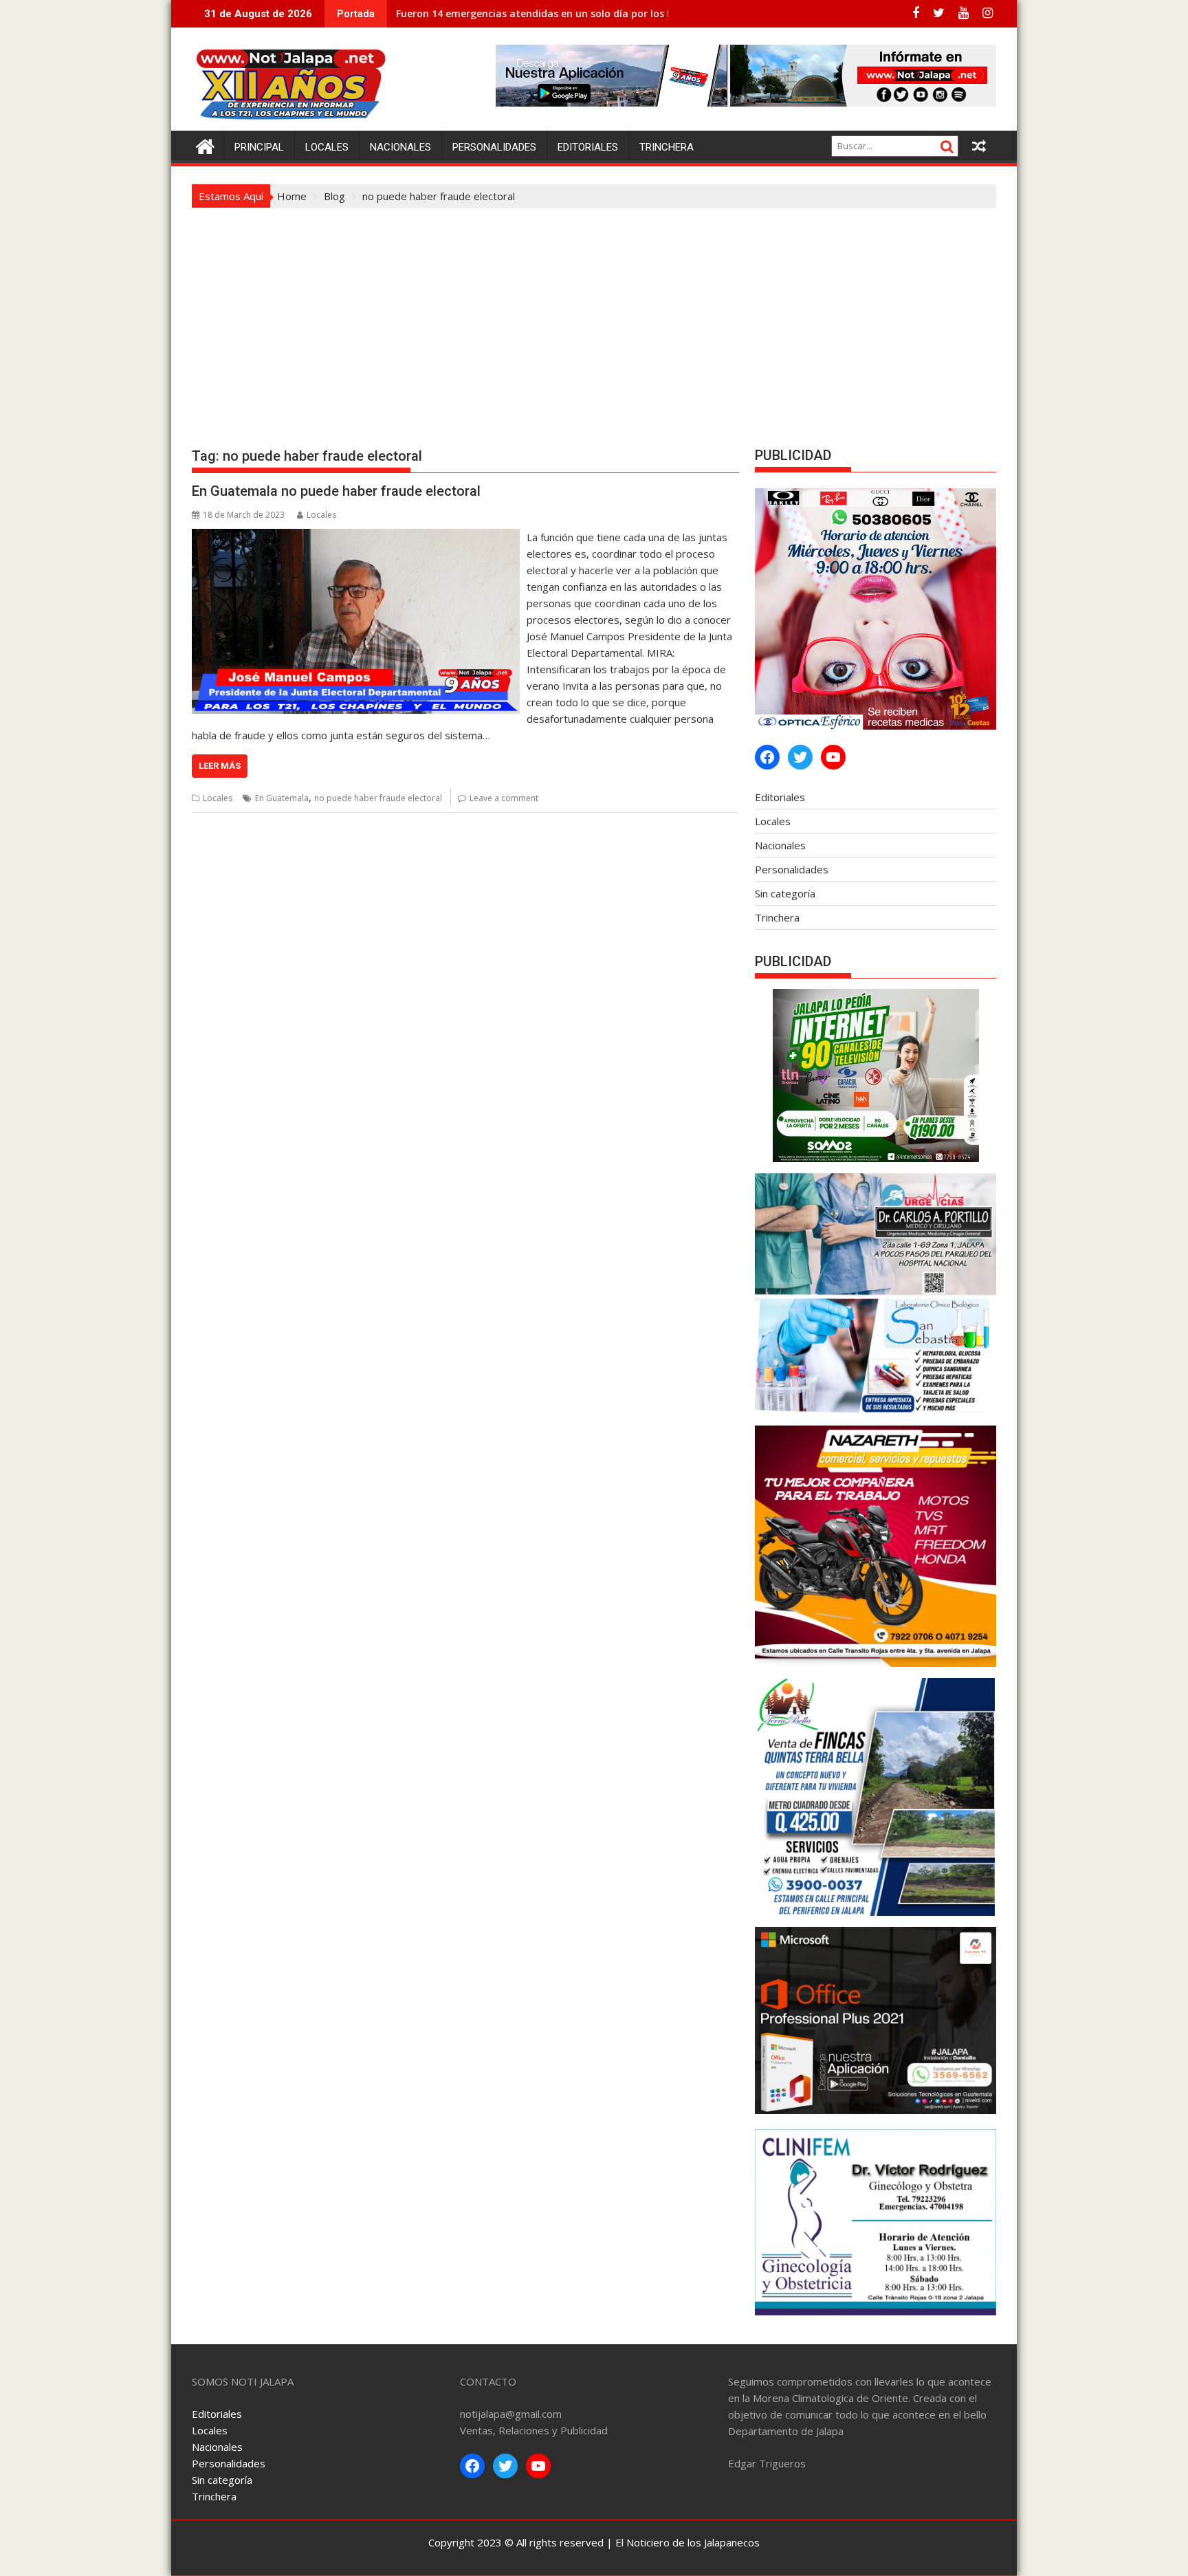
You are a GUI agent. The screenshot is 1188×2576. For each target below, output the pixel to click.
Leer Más (220, 766)
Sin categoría (785, 893)
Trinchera (667, 147)
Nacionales (400, 147)
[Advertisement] (594, 312)
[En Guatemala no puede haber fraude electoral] (356, 537)
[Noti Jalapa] (205, 145)
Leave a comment (504, 798)
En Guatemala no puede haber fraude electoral (336, 491)
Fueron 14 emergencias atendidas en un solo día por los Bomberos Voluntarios (585, 13)
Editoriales (588, 147)
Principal (259, 147)
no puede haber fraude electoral (378, 798)
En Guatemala (282, 798)
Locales (327, 147)
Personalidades (494, 147)
